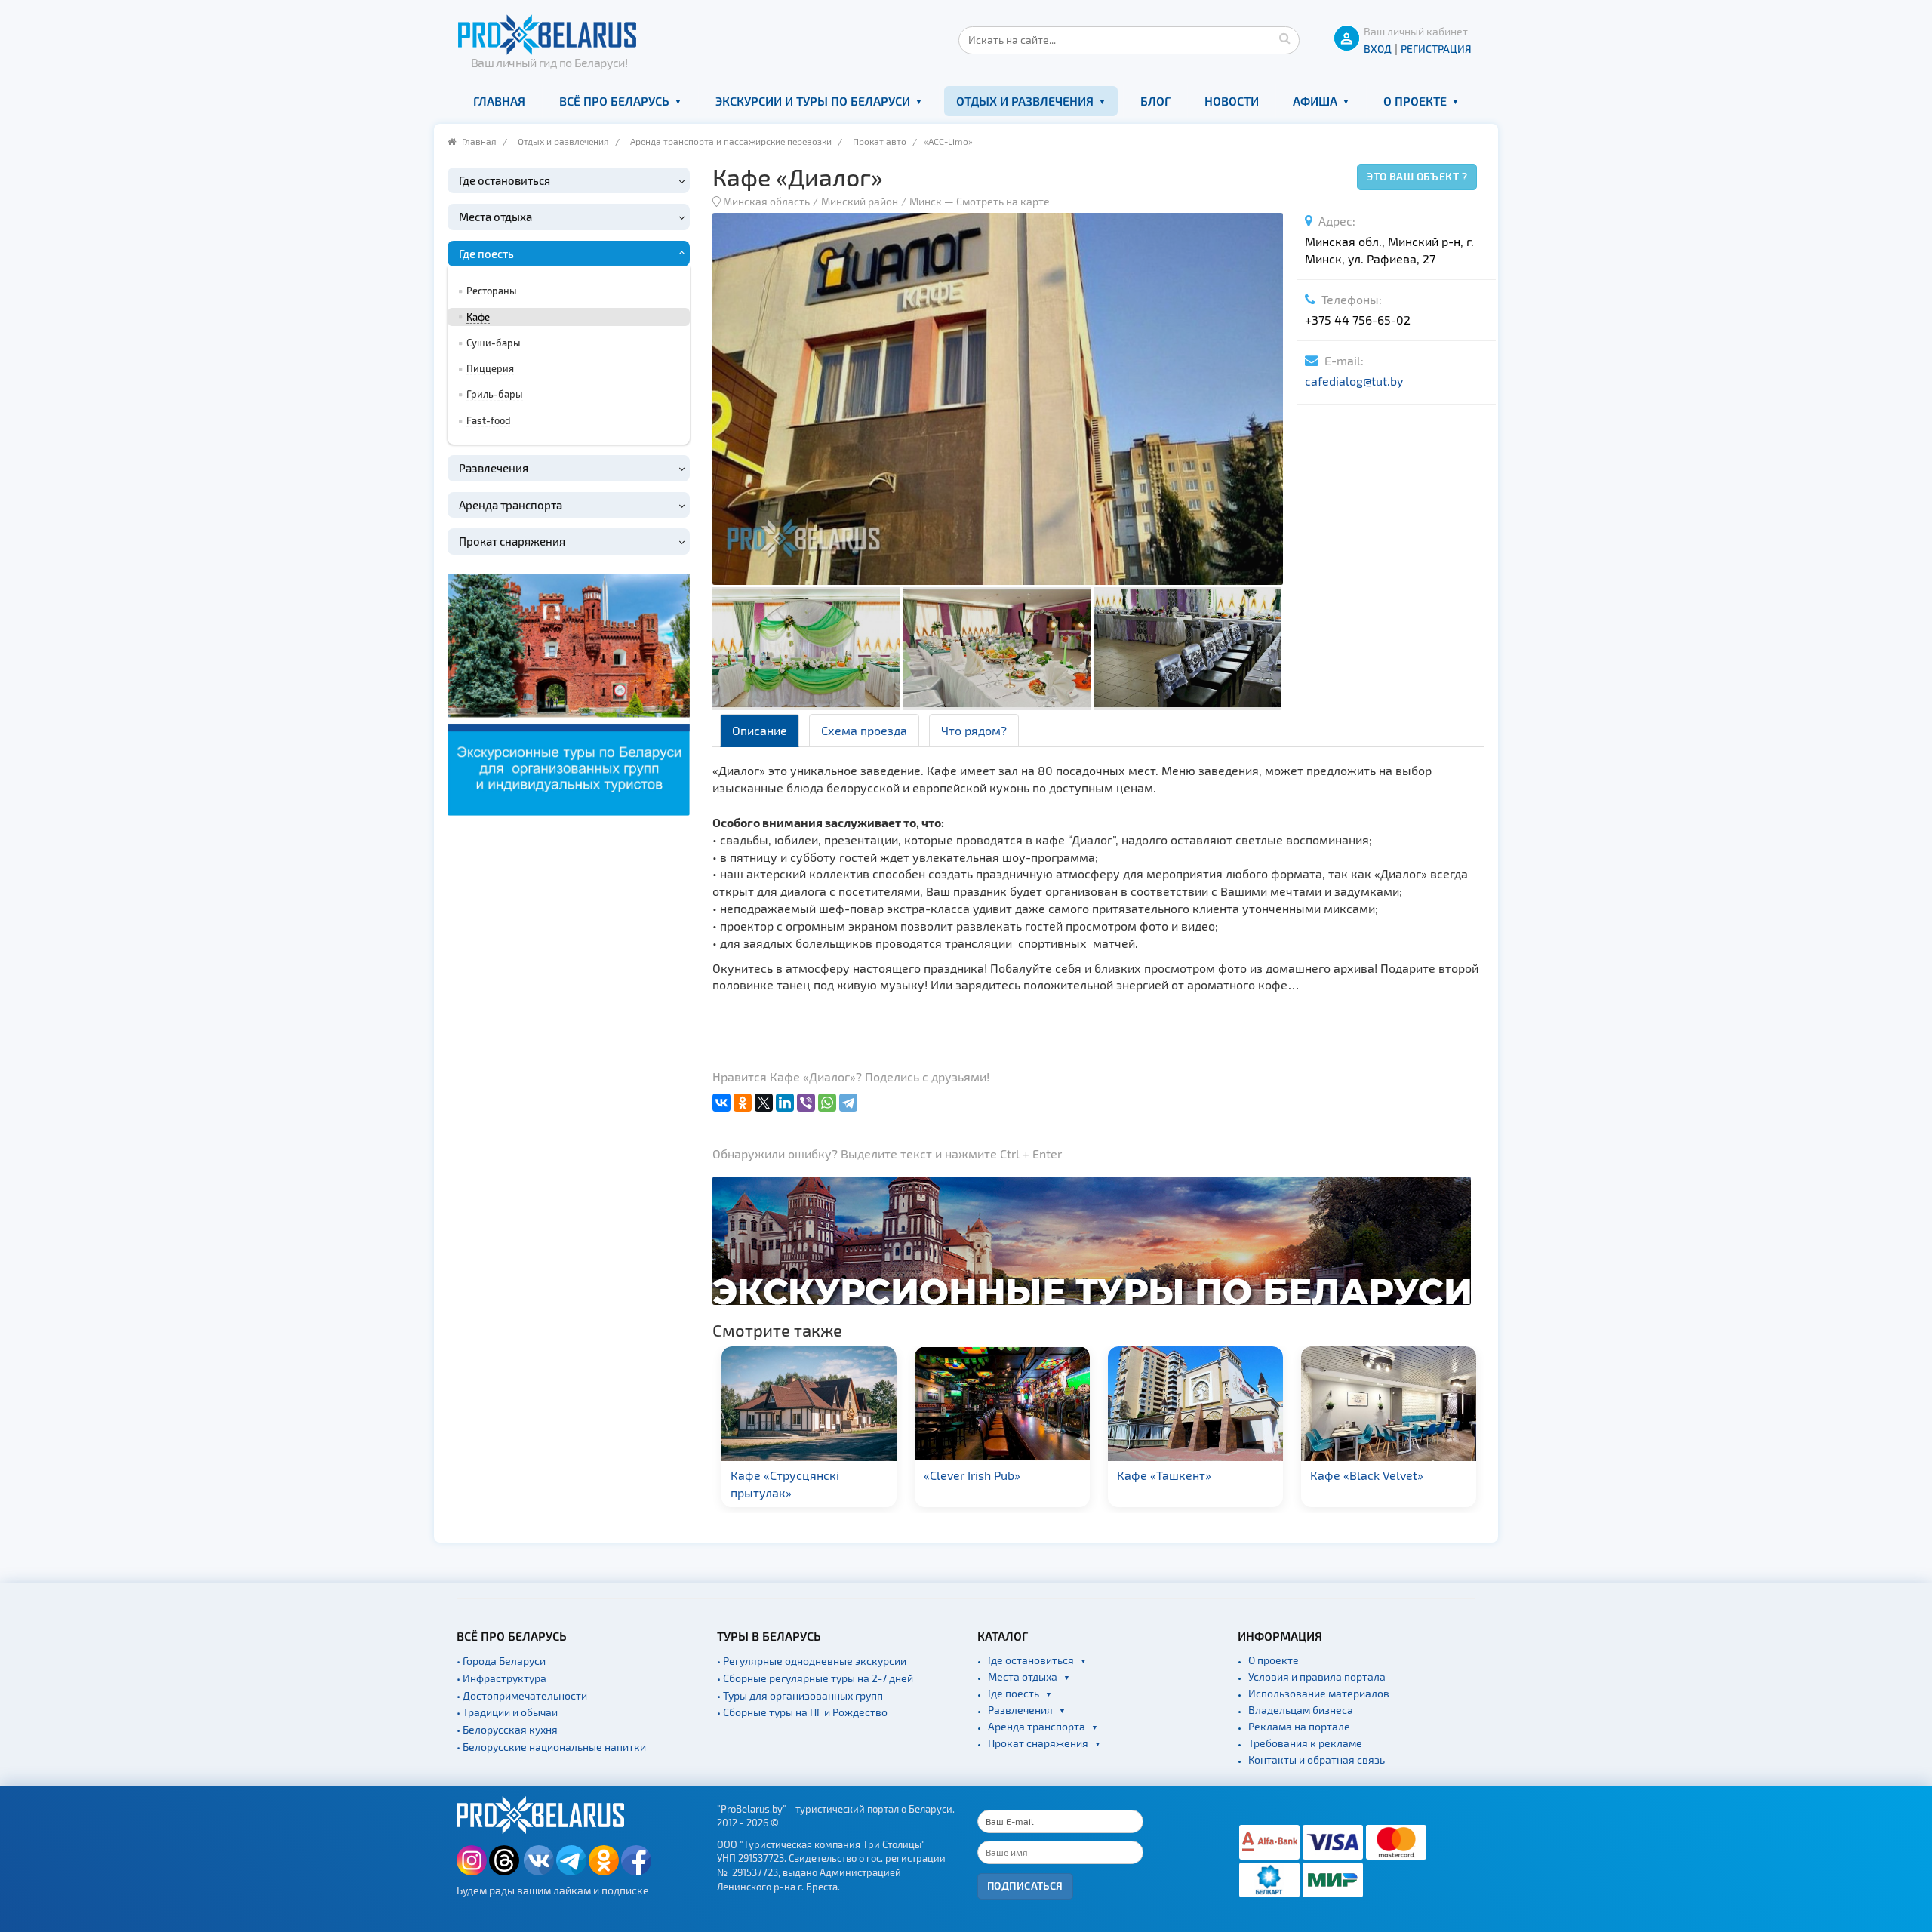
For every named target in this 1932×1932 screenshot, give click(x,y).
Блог (1155, 101)
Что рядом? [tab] (974, 730)
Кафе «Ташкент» (972, 1475)
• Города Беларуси (501, 1661)
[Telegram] (848, 1103)
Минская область (766, 201)
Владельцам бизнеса (1301, 1710)
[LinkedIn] (785, 1103)
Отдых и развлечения (1025, 101)
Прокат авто (880, 141)
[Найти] (1284, 38)
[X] (764, 1103)
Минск (926, 201)
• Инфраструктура (501, 1678)
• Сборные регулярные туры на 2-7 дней (815, 1678)
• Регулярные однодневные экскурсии (812, 1661)
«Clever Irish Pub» (780, 1475)
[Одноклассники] (743, 1103)
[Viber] (806, 1103)
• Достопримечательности (522, 1695)
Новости (1232, 101)
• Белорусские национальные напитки (551, 1747)
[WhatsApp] (827, 1103)
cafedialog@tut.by (1354, 381)
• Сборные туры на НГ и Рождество (802, 1712)
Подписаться (1025, 1886)
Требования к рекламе (1305, 1743)
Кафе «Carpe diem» (1364, 1475)
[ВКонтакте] (721, 1103)
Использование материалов (1319, 1693)
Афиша (1315, 101)
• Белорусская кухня (507, 1729)
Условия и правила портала (1317, 1677)
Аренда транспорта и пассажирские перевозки (731, 141)
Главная (499, 101)
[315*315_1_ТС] (569, 692)
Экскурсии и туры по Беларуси (813, 101)
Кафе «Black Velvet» (1174, 1475)
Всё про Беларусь (614, 101)
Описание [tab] (760, 730)
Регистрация (1436, 49)
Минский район (860, 201)
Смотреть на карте (1003, 201)
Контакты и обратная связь (1317, 1760)
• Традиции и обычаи (507, 1712)
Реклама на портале (1299, 1726)
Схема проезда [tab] (864, 730)
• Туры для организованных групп (800, 1695)
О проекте (1415, 101)
